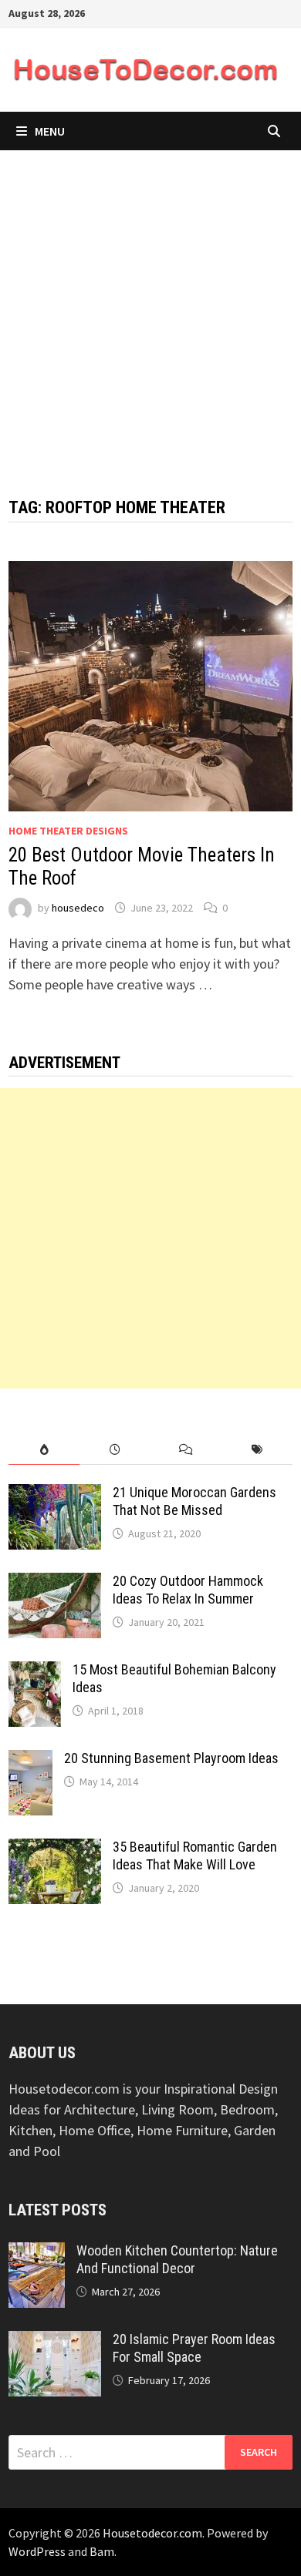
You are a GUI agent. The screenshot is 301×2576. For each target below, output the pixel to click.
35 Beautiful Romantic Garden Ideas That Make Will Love (195, 1856)
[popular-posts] (44, 1450)
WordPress (37, 2551)
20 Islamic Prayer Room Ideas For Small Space (194, 2348)
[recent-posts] (115, 1450)
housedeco (78, 908)
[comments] (186, 1450)
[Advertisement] (150, 308)
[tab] (44, 1450)
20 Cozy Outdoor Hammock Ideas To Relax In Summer (188, 1590)
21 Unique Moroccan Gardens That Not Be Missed (194, 1501)
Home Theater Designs (68, 831)
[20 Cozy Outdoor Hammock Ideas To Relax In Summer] (55, 1583)
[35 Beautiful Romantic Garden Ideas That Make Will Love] (55, 1849)
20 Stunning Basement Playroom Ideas (171, 1758)
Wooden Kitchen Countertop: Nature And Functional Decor (177, 2259)
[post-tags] (257, 1450)
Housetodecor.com (152, 2533)
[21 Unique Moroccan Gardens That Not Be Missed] (55, 1495)
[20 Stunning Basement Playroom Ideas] (30, 1760)
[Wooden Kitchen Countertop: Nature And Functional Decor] (37, 2253)
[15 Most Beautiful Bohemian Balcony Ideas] (35, 1672)
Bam (102, 2551)
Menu (50, 131)
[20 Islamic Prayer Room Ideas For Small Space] (55, 2341)
